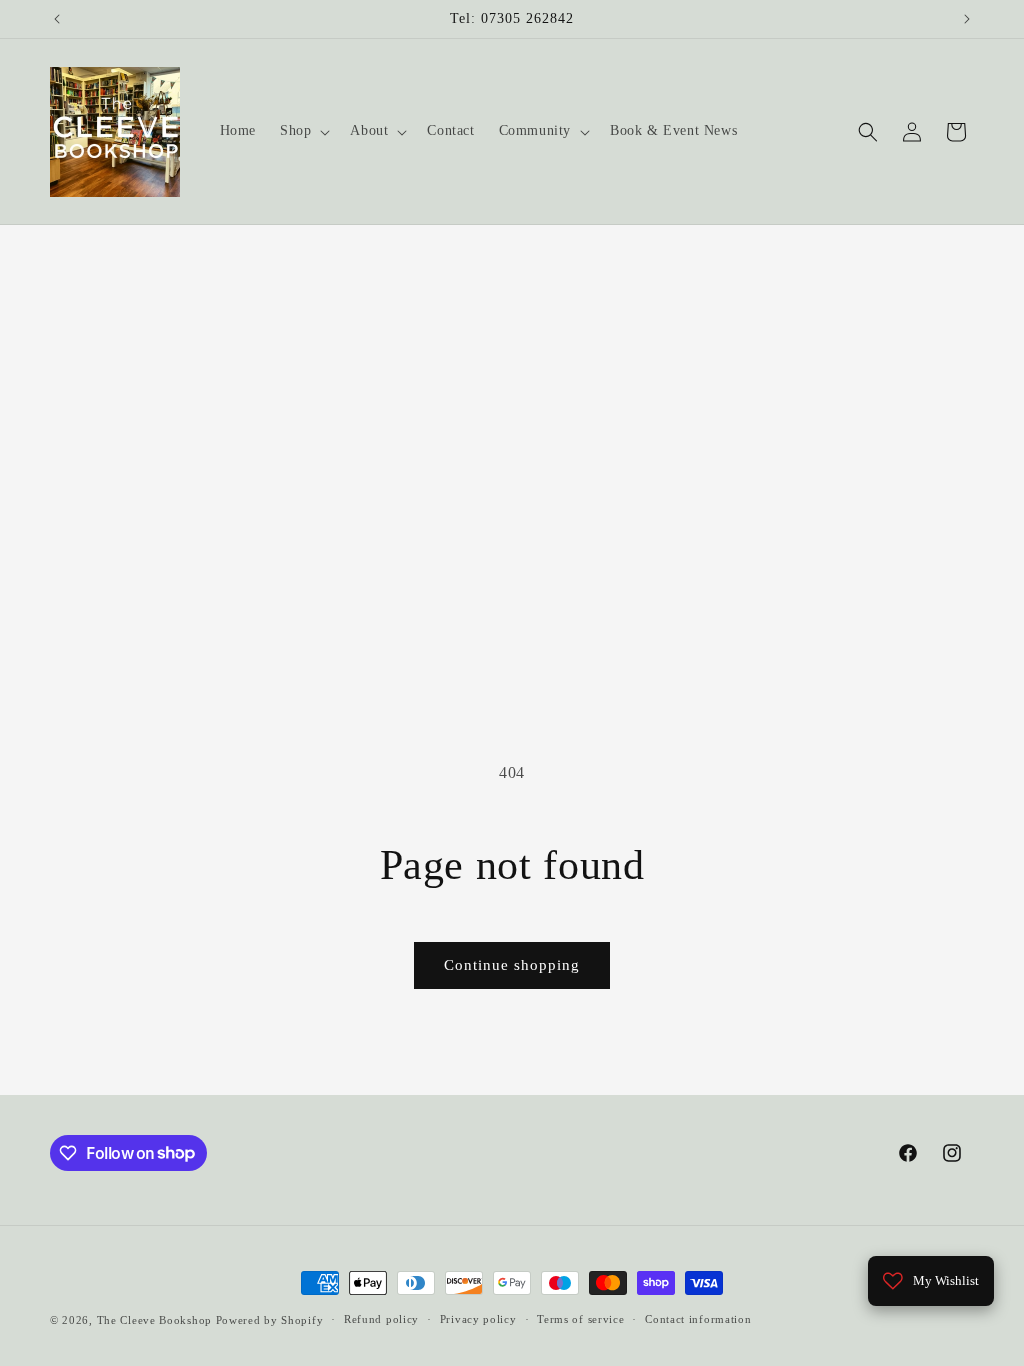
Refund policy (381, 1319)
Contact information (698, 1319)
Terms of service (580, 1319)
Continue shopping (512, 965)
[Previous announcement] (57, 19)
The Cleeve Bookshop (154, 1320)
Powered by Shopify (270, 1320)
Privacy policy (478, 1319)
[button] (303, 131)
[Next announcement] (967, 19)
